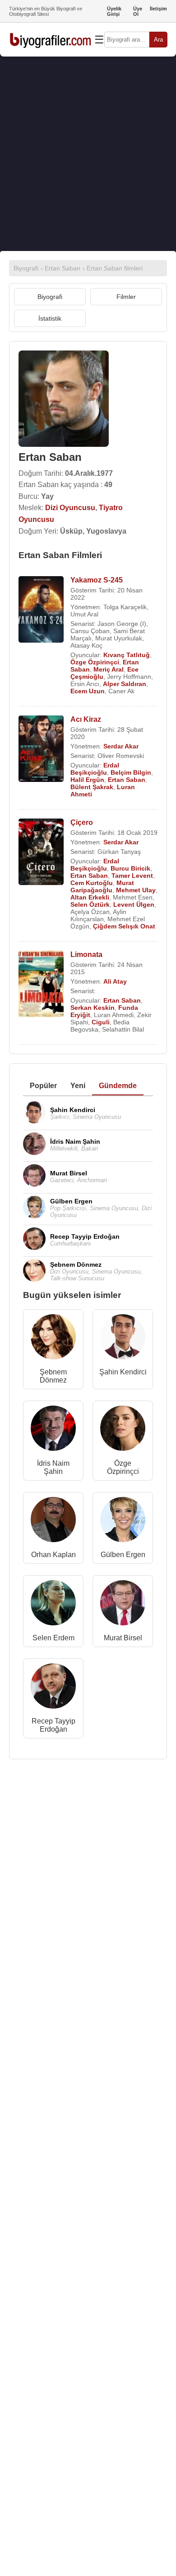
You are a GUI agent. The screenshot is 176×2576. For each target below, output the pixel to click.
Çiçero (82, 822)
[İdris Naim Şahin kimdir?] (53, 1430)
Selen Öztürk (90, 904)
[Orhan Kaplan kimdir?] (53, 1522)
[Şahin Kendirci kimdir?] (123, 1339)
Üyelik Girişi (114, 11)
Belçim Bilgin (131, 772)
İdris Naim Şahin (53, 1467)
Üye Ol (138, 11)
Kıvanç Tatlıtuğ (127, 655)
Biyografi (50, 297)
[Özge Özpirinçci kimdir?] (123, 1430)
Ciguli (101, 1022)
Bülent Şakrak (92, 787)
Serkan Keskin (93, 1008)
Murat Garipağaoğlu (102, 886)
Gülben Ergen (123, 1555)
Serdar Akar (121, 746)
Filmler (126, 297)
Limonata (86, 954)
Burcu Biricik (130, 868)
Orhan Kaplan (53, 1555)
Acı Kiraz (86, 719)
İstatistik (50, 318)
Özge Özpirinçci (95, 662)
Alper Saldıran (125, 684)
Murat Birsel (123, 1638)
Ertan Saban (127, 780)
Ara (158, 40)
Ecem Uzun (88, 691)
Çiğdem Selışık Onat (124, 926)
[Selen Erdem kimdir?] (53, 1605)
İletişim (158, 9)
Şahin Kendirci (123, 1372)
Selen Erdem (53, 1638)
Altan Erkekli (90, 897)
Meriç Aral (109, 669)
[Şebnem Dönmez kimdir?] (53, 1339)
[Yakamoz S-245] (41, 610)
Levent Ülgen (134, 904)
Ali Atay (115, 981)
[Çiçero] (41, 853)
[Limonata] (41, 985)
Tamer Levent (132, 876)
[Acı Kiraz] (41, 750)
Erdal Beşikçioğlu (95, 769)
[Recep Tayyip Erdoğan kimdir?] (53, 1688)
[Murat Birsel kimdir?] (123, 1605)
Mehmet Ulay (136, 890)
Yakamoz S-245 (97, 580)
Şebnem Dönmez (53, 1376)
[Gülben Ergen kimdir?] (123, 1522)
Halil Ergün (87, 780)
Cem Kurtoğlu (92, 883)
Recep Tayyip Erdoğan (53, 1725)
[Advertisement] (88, 154)
